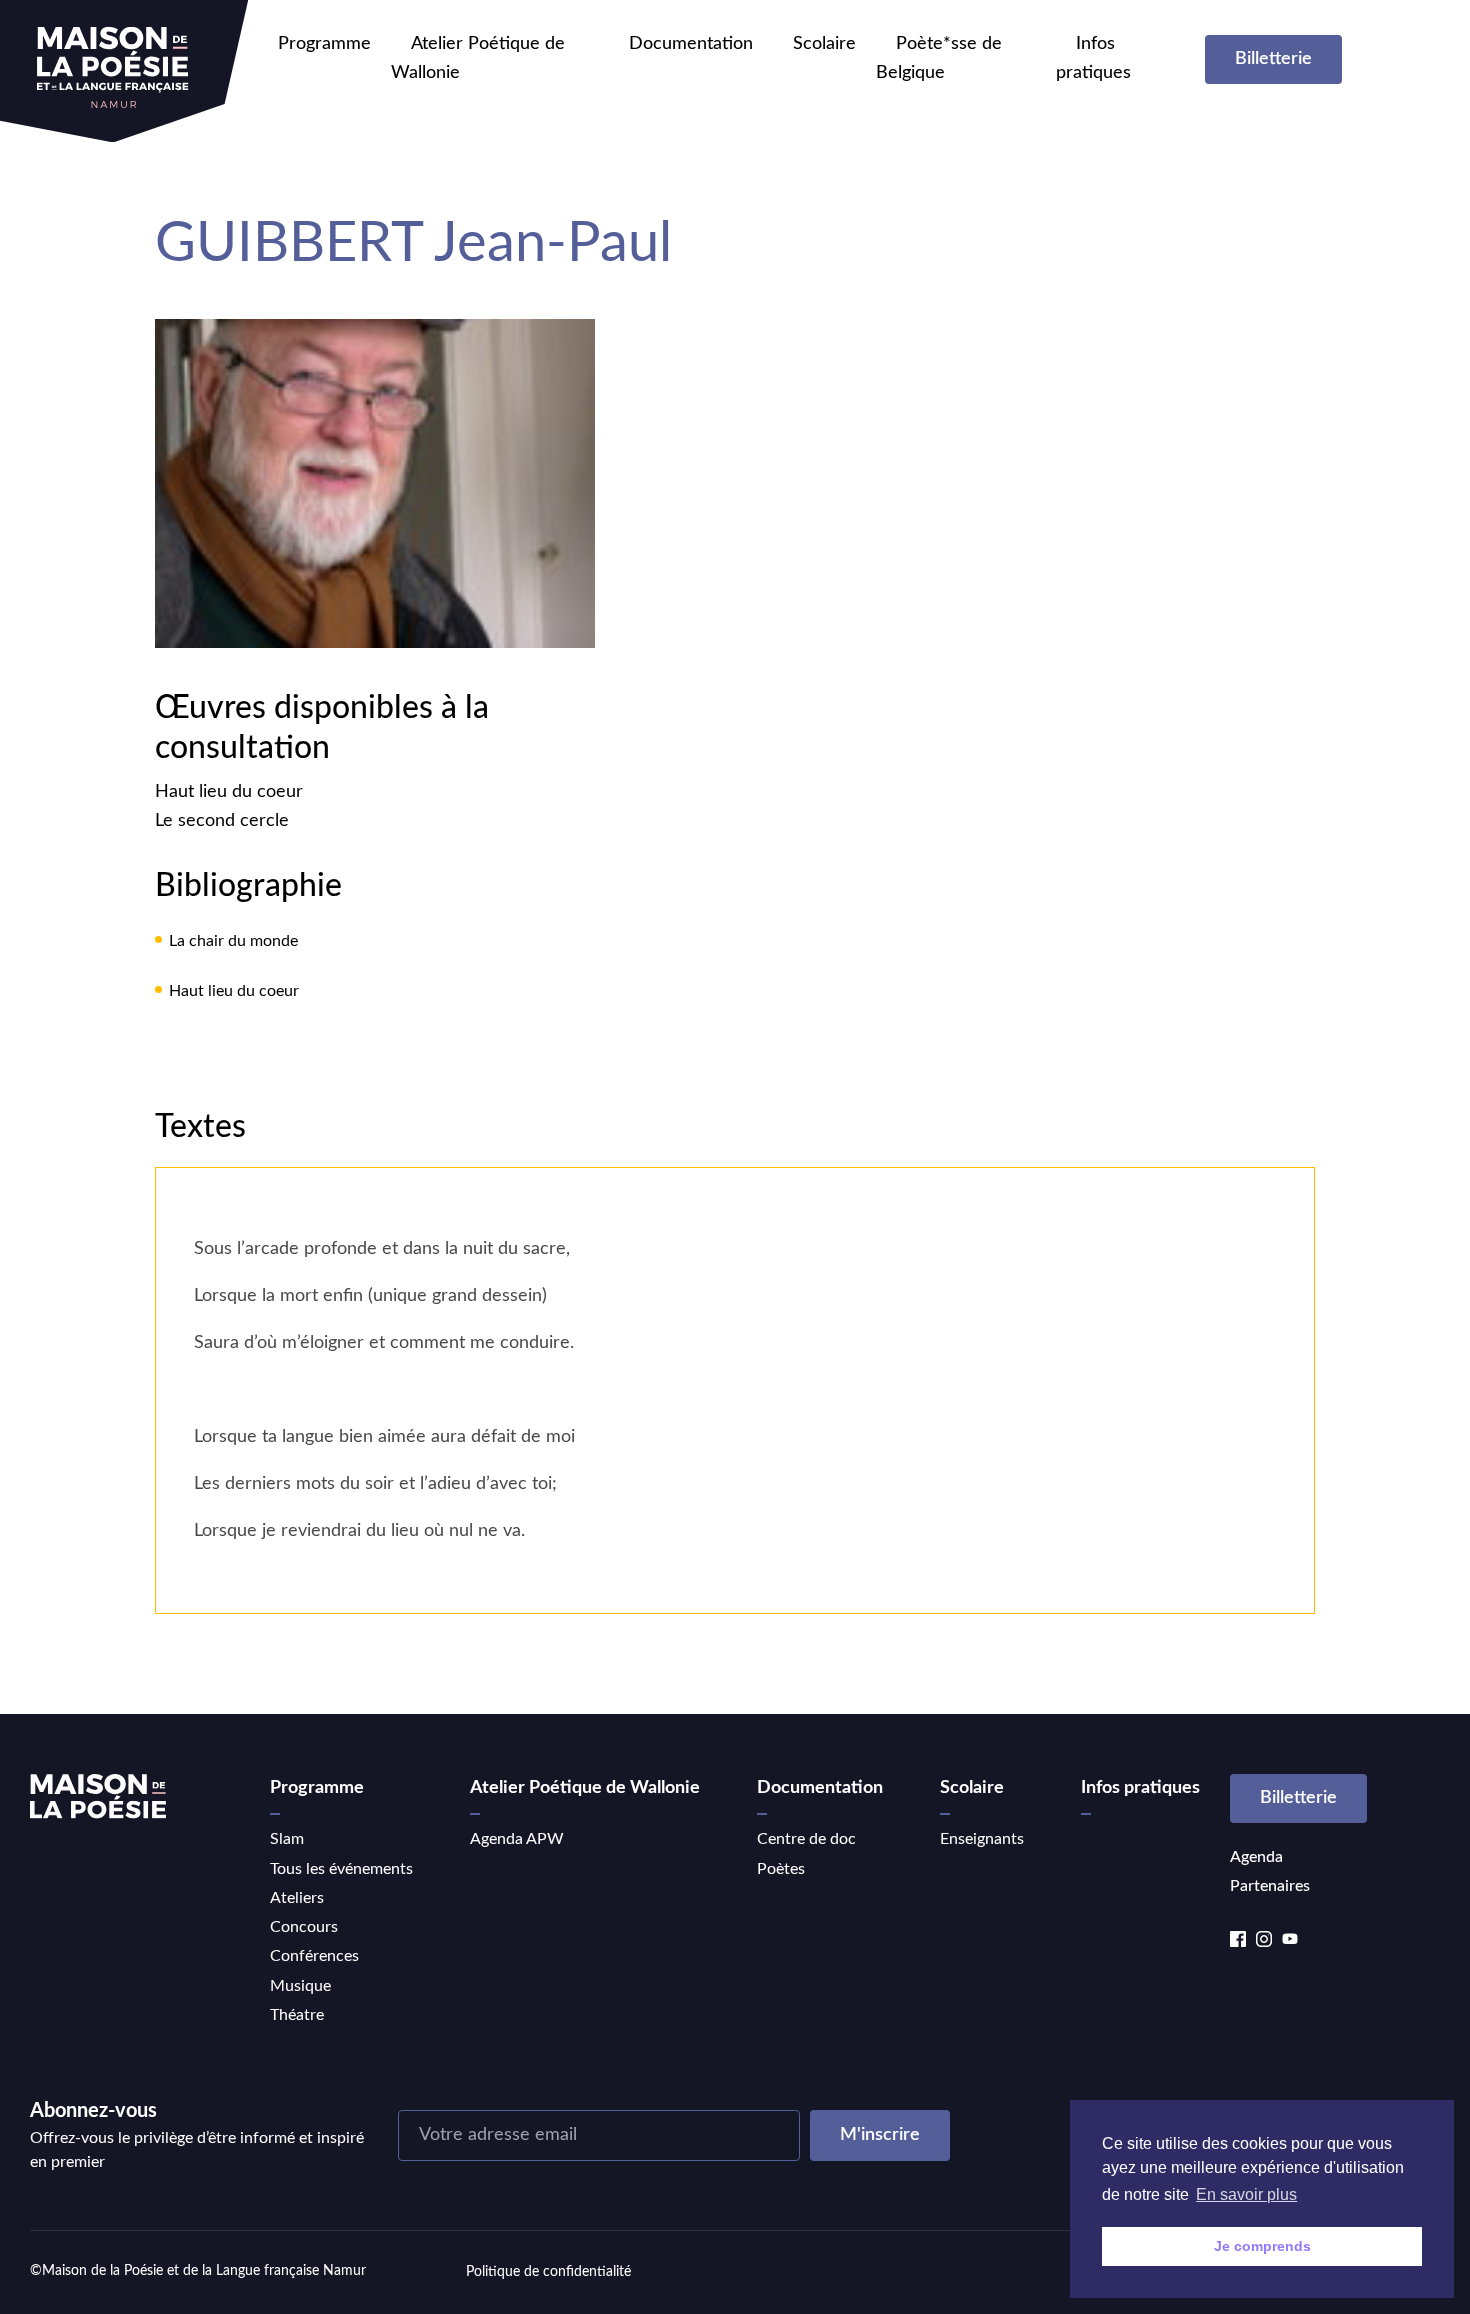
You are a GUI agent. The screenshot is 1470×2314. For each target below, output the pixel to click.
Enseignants (982, 1839)
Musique (300, 1986)
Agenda (1256, 1857)
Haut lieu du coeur (229, 792)
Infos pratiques (1140, 1788)
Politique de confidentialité (548, 2272)
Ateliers (297, 1898)
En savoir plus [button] (1246, 2194)
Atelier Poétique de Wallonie (585, 1788)
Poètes (781, 1869)
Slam (287, 1839)
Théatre (297, 2015)
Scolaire (824, 44)
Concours (304, 1927)
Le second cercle (222, 821)
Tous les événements (341, 1869)
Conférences (314, 1956)
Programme (324, 44)
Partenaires (1270, 1886)
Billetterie (1273, 59)
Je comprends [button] (1262, 2246)
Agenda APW (517, 1839)
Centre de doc (806, 1839)
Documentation (691, 44)
